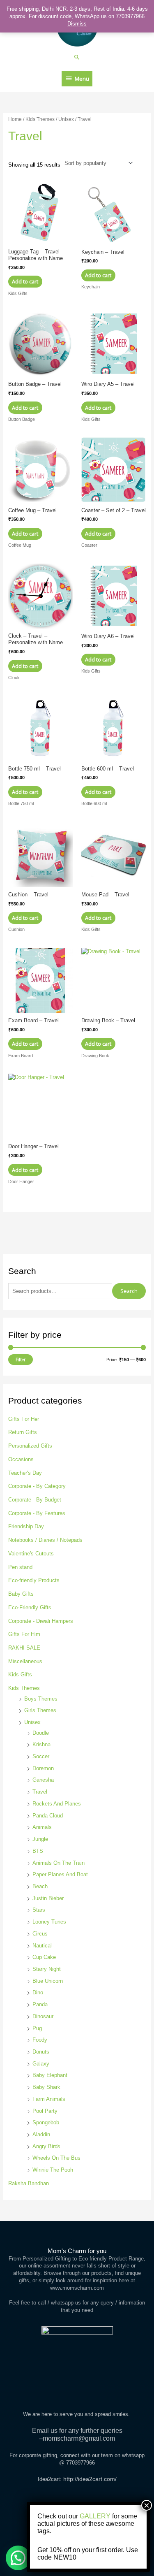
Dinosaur (43, 2016)
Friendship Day (26, 1526)
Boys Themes (41, 1699)
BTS (38, 1851)
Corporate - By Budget (35, 1500)
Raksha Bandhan (29, 2183)
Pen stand (20, 1567)
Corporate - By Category (37, 1486)
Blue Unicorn (48, 1981)
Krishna (41, 1744)
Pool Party (45, 2111)
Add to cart (25, 281)
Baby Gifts (21, 1594)
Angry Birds (46, 2146)
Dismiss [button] (77, 24)
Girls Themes (40, 1710)
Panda (40, 2004)
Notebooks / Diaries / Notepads (45, 1540)
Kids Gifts (20, 1674)
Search (129, 1291)
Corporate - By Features (37, 1513)
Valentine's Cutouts (31, 1554)
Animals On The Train (59, 1863)
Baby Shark (46, 2087)
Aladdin (41, 2134)
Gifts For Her (24, 1419)
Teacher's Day (25, 1473)
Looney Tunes (49, 1922)
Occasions (21, 1459)
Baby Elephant (50, 2075)
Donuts (41, 2052)
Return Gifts (23, 1432)
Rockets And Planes (57, 1804)
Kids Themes (24, 1688)
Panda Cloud (48, 1816)
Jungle (40, 1839)
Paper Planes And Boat (60, 1874)
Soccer (41, 1756)
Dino (38, 1992)
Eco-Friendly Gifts (30, 1607)
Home (15, 119)
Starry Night (47, 1969)
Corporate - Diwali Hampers (41, 1621)
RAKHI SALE (24, 1648)
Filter (21, 1360)
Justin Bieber (48, 1898)
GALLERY (95, 2516)
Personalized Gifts (30, 1446)
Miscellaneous (25, 1661)
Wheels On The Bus (56, 2158)
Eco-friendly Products (34, 1580)
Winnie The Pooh (53, 2170)
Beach (40, 1886)
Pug (37, 2028)
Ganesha (43, 1780)
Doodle (41, 1733)
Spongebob (46, 2122)
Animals (42, 1827)
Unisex (32, 1722)
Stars (39, 1910)
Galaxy (41, 2064)
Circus (40, 1934)
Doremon (43, 1768)
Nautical (42, 1946)
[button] (77, 57)
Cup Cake (44, 1957)
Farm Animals (49, 2099)
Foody (40, 2040)
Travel (40, 1792)
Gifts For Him (24, 1634)
